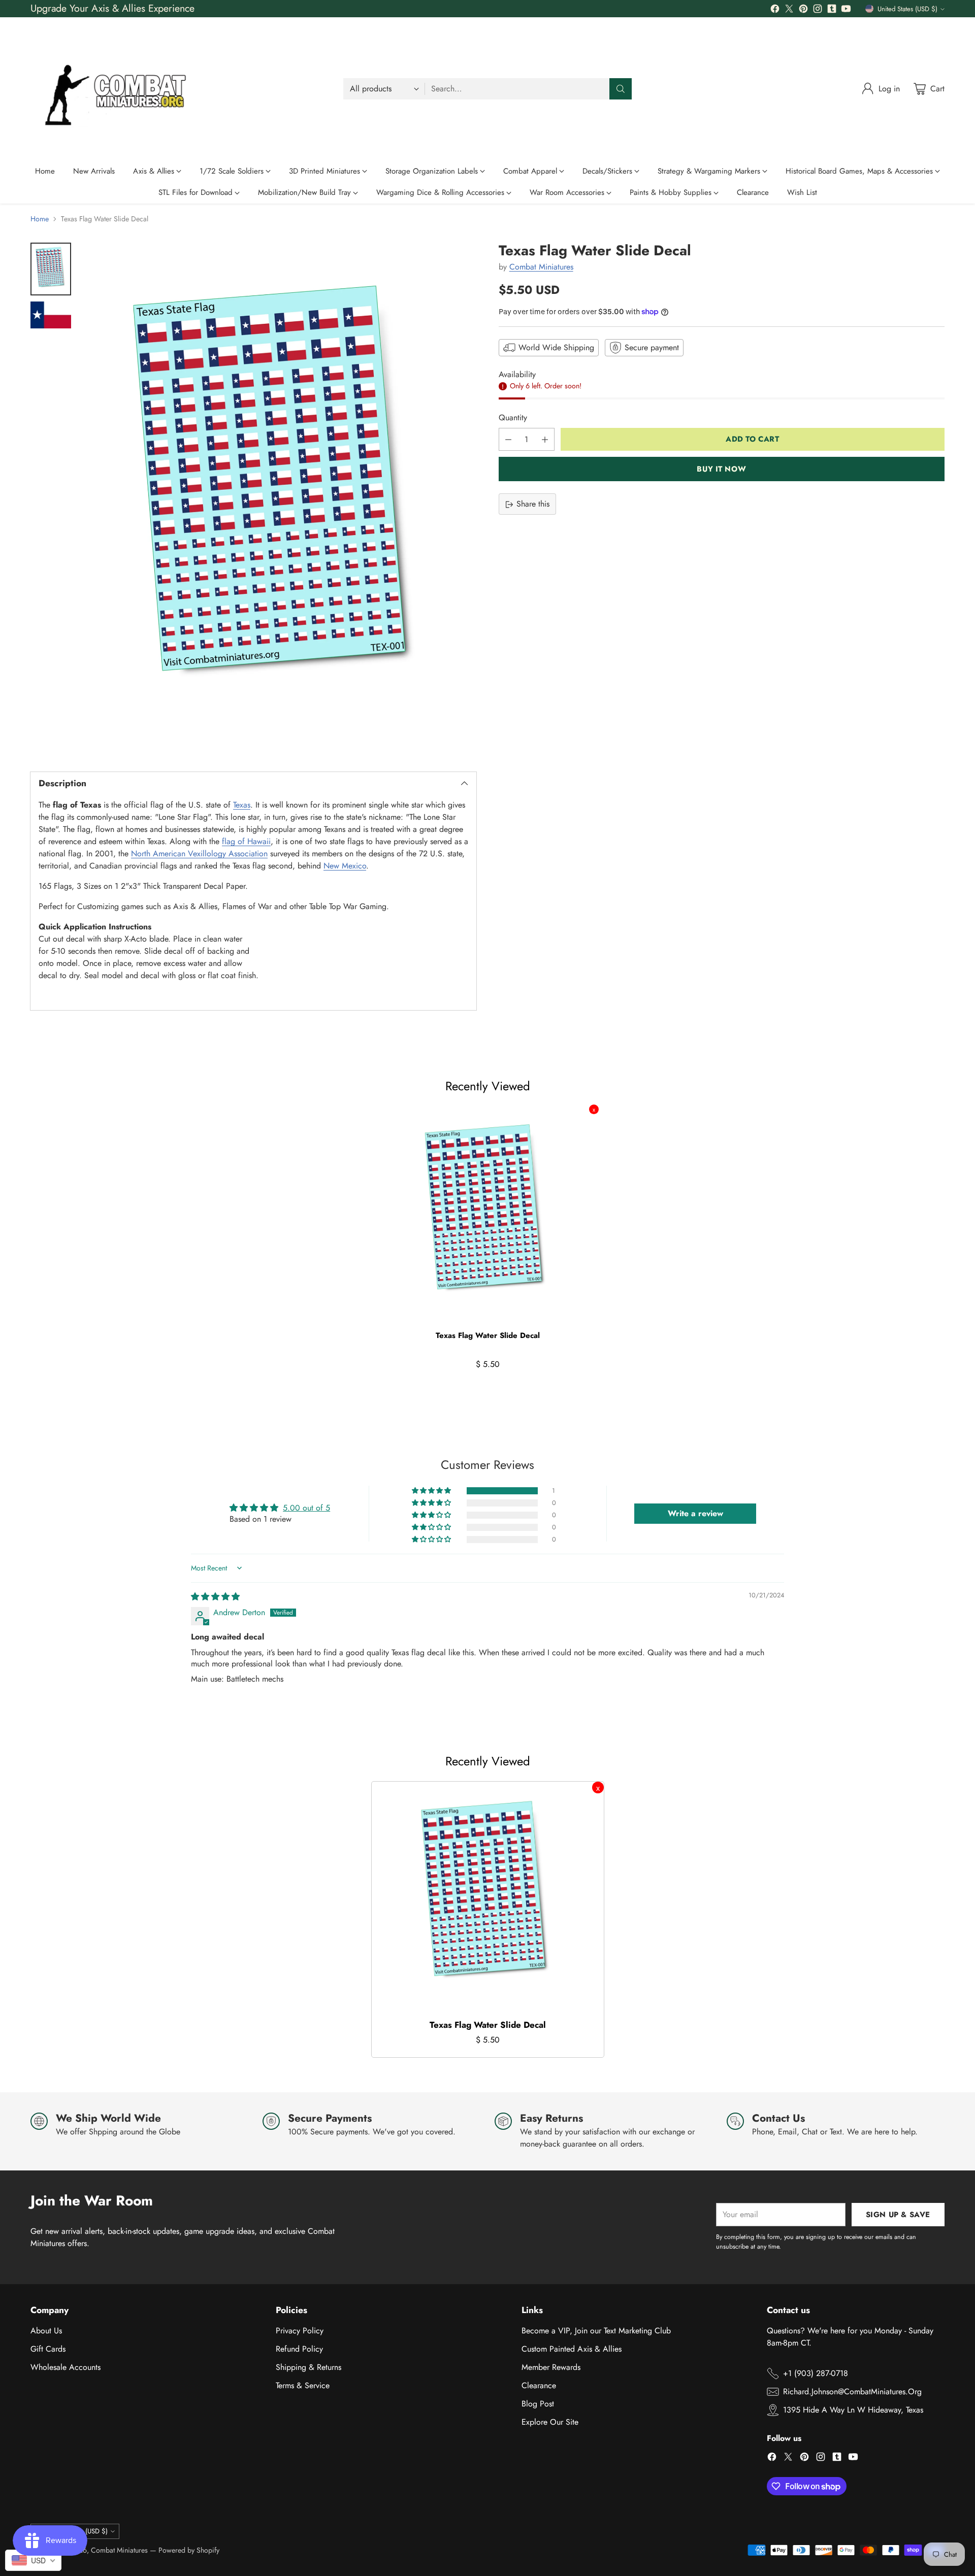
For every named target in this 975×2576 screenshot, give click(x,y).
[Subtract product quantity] (508, 440)
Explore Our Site (550, 2422)
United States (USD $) (907, 9)
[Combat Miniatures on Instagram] (818, 10)
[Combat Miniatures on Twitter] (789, 10)
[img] (215, 1597)
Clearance (539, 2385)
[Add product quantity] (545, 440)
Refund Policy (299, 2349)
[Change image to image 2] (51, 315)
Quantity (513, 418)
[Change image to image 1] (51, 269)
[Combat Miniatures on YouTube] (846, 10)
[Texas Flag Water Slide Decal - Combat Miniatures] (279, 498)
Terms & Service (303, 2385)
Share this (533, 504)
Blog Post (538, 2404)
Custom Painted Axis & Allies (572, 2349)
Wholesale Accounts (66, 2367)
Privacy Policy (300, 2331)
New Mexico (345, 866)
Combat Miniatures (541, 267)
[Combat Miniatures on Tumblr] (832, 10)
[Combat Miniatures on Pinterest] (803, 10)
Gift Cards (48, 2349)
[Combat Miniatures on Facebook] (775, 10)
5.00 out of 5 (306, 1508)
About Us (46, 2331)
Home (40, 219)
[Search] (621, 89)
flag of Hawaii (246, 841)
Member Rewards (551, 2367)
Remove (594, 1109)
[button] (432, 1491)
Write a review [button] (695, 1513)
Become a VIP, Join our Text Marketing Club (596, 2331)
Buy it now (721, 469)
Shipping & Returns (308, 2367)
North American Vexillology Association (199, 854)
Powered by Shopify (189, 2550)
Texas (242, 805)
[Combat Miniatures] (119, 89)
